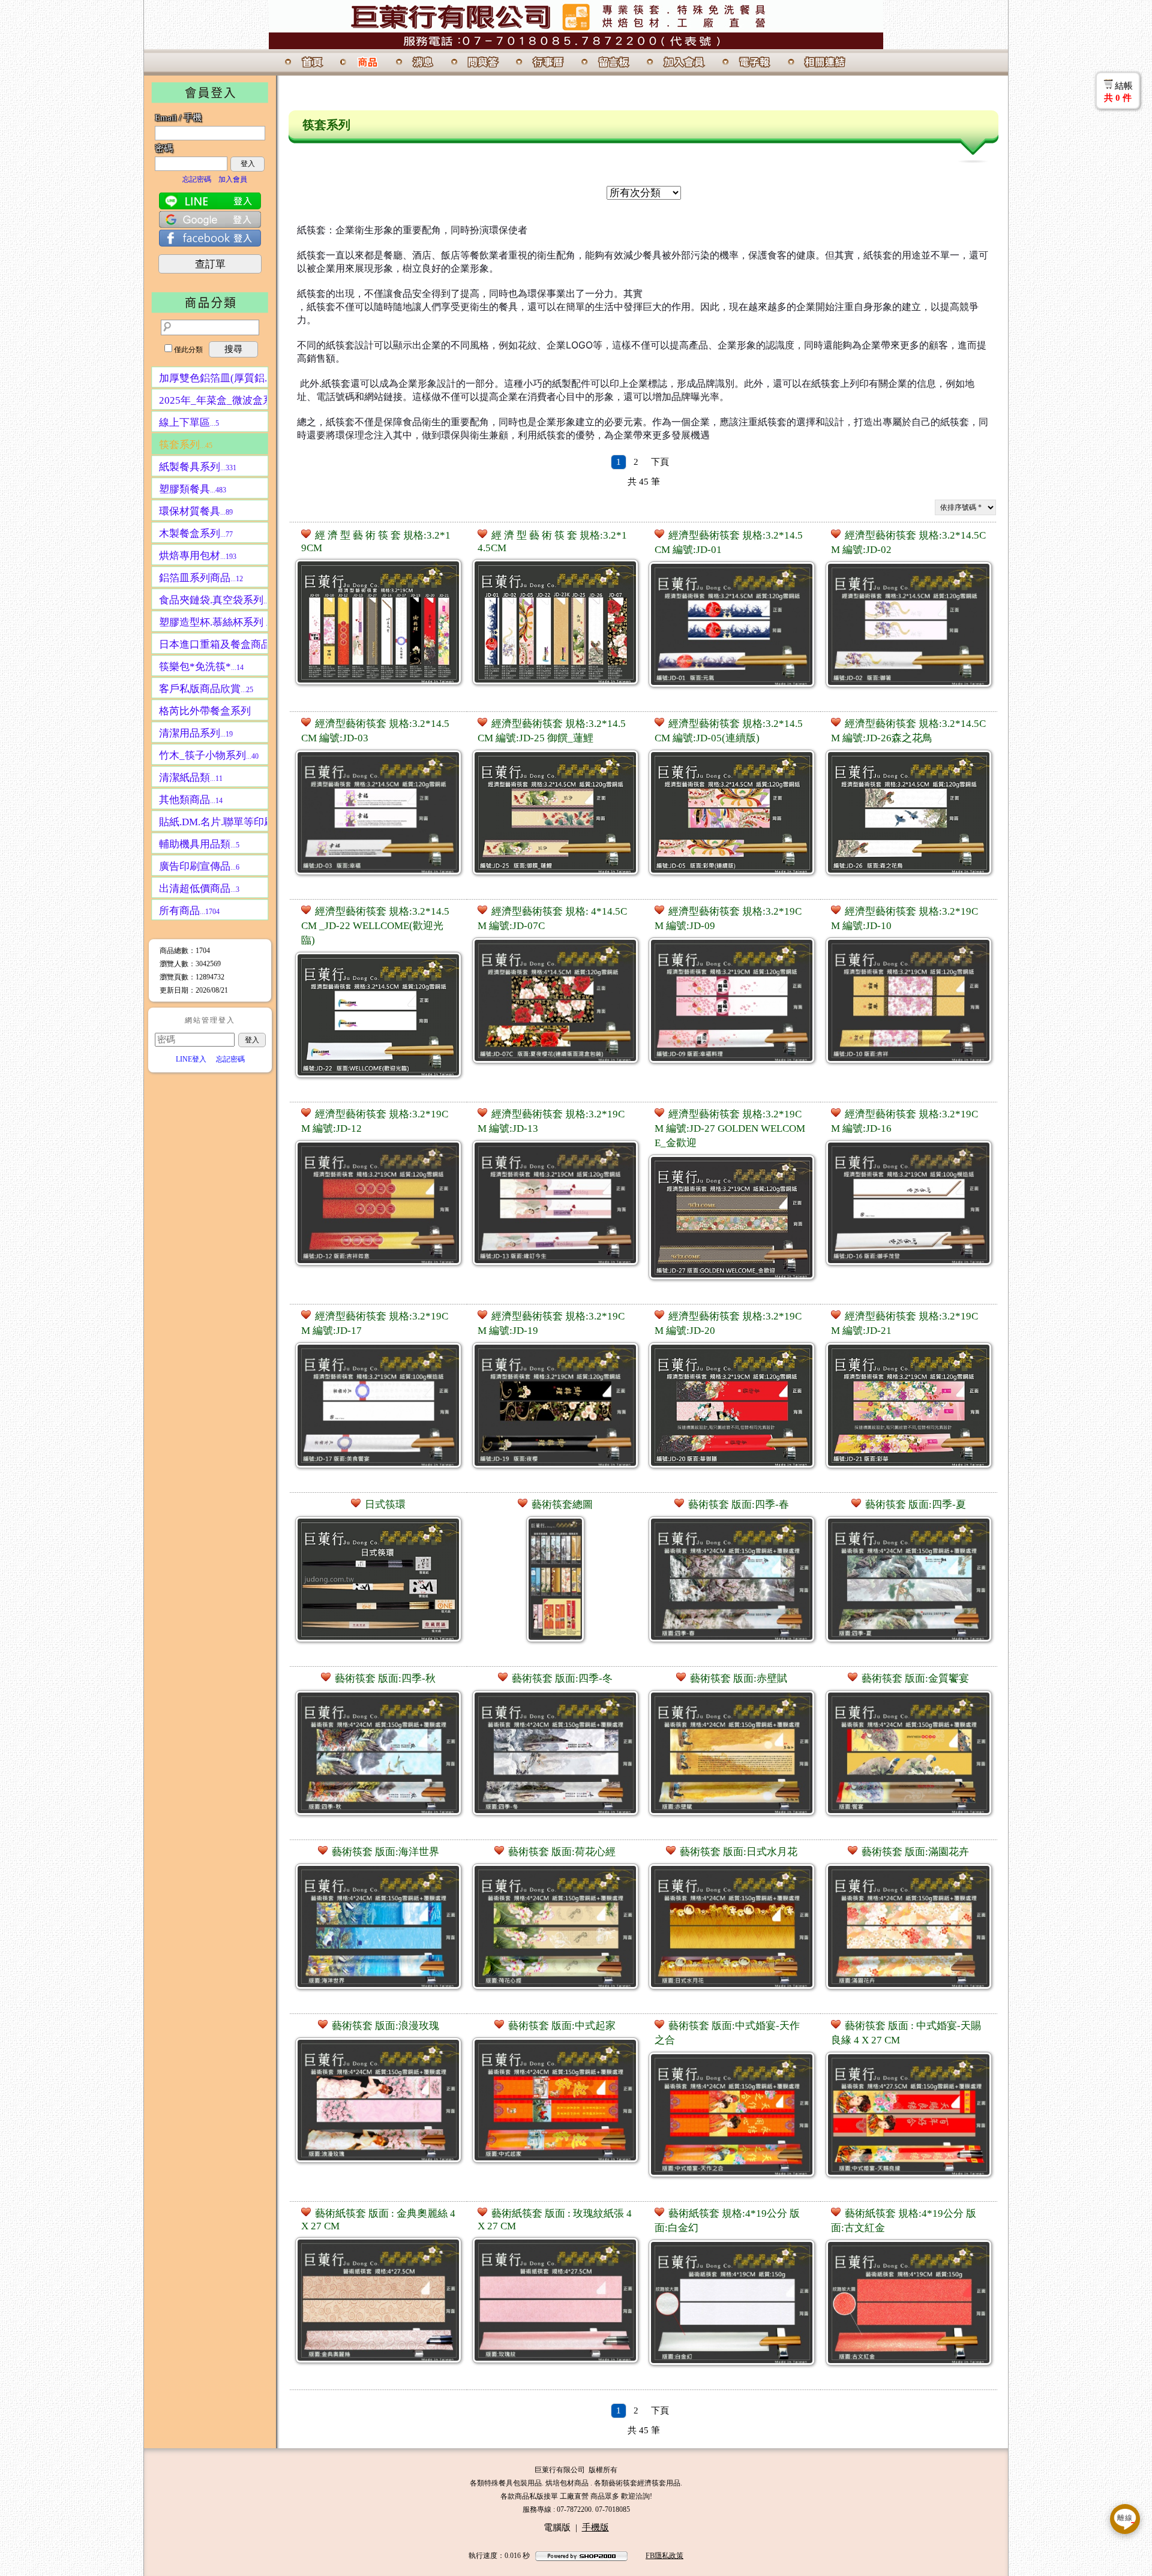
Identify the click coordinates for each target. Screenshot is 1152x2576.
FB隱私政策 (664, 2556)
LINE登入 (191, 1059)
